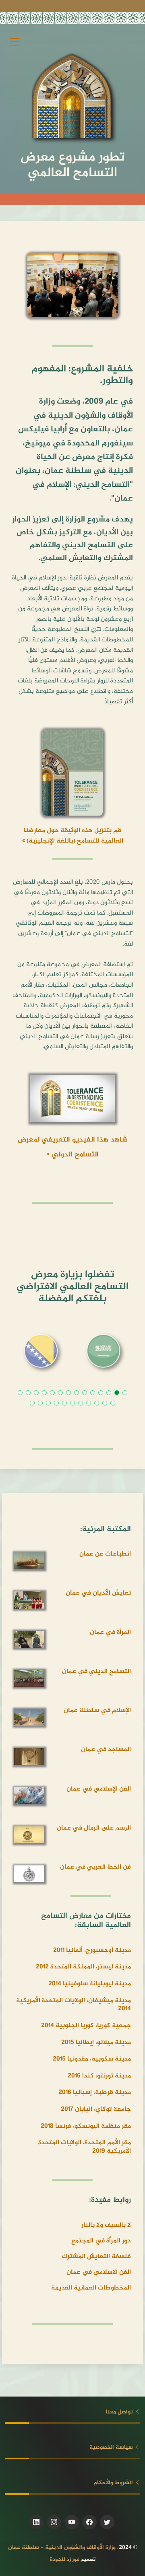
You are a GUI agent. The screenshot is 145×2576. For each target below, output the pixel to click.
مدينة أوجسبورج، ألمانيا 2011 (92, 1951)
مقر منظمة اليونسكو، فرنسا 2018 (86, 2126)
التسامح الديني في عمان (96, 1672)
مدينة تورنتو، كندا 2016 (99, 2076)
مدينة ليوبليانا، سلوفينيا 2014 (90, 1984)
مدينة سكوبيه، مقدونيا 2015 (92, 2059)
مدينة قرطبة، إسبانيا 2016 (95, 2093)
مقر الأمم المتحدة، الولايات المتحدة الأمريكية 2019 (85, 2147)
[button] (125, 1393)
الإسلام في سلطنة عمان (97, 1711)
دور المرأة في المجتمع (101, 2241)
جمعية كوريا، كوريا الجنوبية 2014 (86, 2026)
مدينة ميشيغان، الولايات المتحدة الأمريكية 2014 (74, 2005)
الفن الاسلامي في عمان (99, 2272)
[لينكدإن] (36, 2522)
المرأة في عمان (110, 1633)
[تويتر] (107, 2522)
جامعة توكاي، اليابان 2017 (96, 2109)
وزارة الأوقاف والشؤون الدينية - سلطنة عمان (62, 2548)
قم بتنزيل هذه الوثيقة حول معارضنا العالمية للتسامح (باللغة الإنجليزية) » (73, 836)
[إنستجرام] (54, 2522)
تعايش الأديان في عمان (98, 1593)
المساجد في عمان (106, 1750)
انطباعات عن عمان (105, 1554)
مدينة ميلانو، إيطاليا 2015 (96, 2043)
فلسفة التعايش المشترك (96, 2257)
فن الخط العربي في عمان (95, 1867)
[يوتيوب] (72, 2522)
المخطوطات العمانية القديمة (91, 2288)
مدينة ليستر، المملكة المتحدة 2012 (83, 1967)
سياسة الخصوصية (112, 2447)
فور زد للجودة (65, 2560)
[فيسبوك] (89, 2522)
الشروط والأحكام (114, 2483)
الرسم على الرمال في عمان (94, 1828)
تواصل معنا (120, 2412)
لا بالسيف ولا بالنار (106, 2225)
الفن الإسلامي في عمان (99, 1789)
